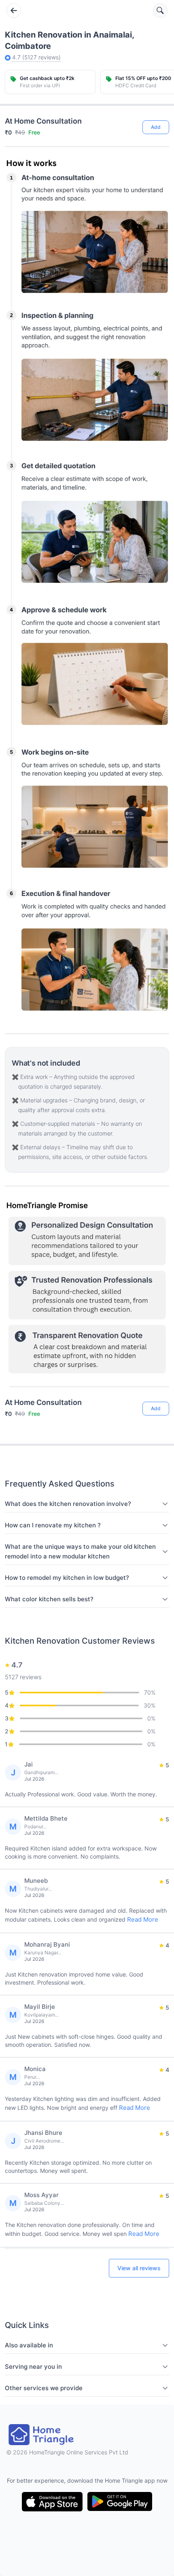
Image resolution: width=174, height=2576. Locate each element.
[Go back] (14, 11)
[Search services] (160, 11)
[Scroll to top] (157, 1377)
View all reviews (139, 2268)
